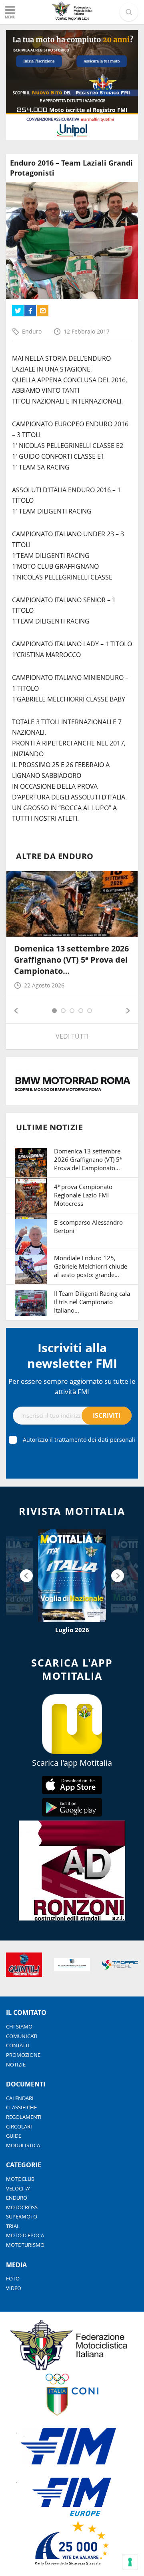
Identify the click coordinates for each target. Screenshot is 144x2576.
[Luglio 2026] (72, 1576)
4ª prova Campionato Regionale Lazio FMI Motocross (83, 1195)
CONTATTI (18, 2045)
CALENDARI (20, 2098)
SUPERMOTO (22, 2216)
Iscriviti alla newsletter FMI (72, 1355)
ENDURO (17, 2198)
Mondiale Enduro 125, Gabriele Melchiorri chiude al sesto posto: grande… (91, 1266)
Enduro (32, 331)
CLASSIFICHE (21, 2107)
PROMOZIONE (23, 2055)
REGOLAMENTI (24, 2117)
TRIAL (13, 2226)
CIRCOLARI (19, 2126)
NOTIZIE (16, 2064)
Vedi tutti (72, 1036)
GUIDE (14, 2136)
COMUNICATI (22, 2036)
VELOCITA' (18, 2188)
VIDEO (14, 2288)
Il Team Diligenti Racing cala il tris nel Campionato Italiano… (92, 1302)
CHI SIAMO (19, 2026)
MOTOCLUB (20, 2179)
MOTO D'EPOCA (25, 2235)
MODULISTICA (23, 2145)
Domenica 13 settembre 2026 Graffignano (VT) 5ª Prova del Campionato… (71, 960)
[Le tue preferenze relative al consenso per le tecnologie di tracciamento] (130, 2562)
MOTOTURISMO (25, 2245)
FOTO (13, 2278)
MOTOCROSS (22, 2207)
